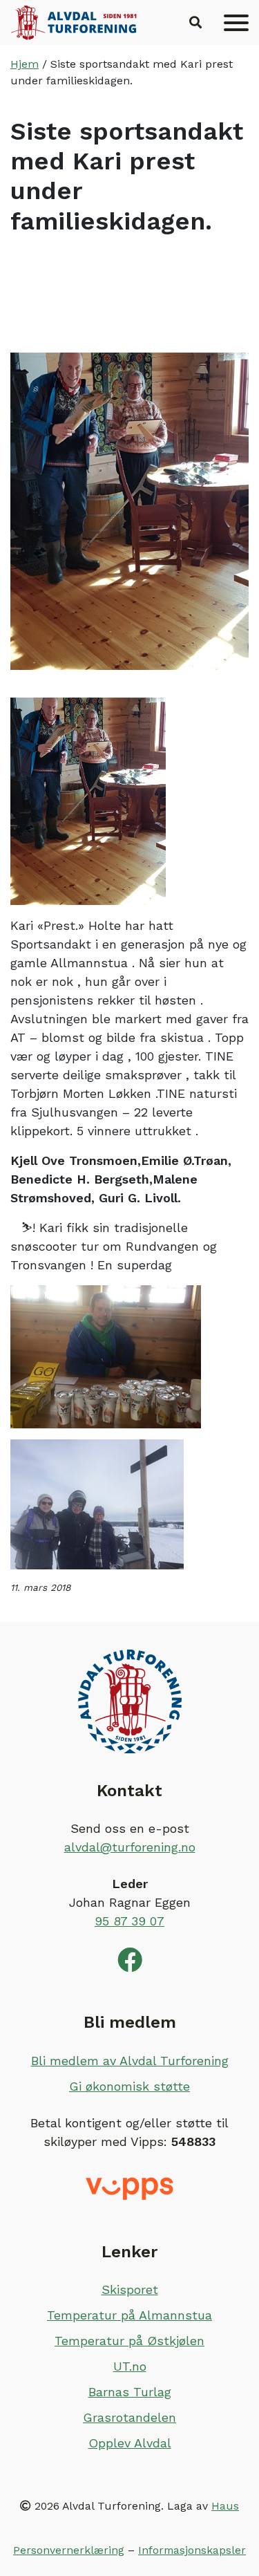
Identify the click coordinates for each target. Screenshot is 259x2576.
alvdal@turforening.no (130, 1847)
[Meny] (236, 23)
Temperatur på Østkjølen (129, 2341)
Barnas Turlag (130, 2392)
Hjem (25, 64)
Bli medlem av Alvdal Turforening (130, 2061)
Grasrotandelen (129, 2417)
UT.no (130, 2366)
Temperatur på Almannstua (129, 2315)
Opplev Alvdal (130, 2443)
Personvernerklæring (69, 2550)
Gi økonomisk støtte (129, 2086)
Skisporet (130, 2289)
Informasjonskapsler (192, 2550)
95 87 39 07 (129, 1921)
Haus (225, 2506)
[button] (195, 23)
